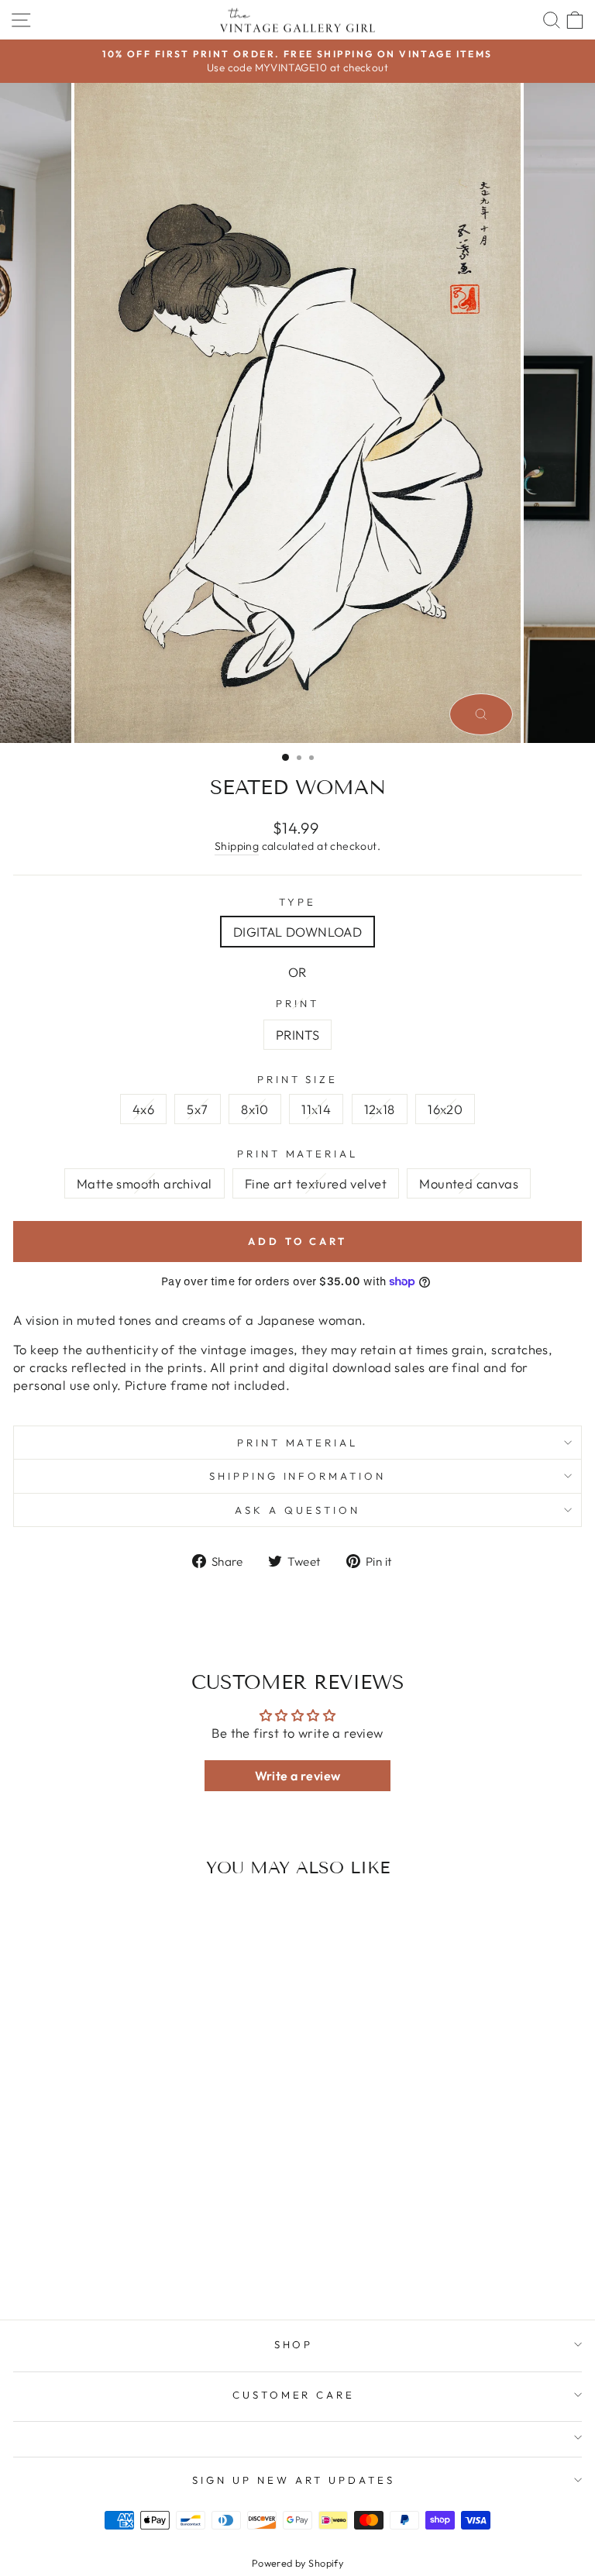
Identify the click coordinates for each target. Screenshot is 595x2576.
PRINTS (297, 1035)
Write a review (298, 1776)
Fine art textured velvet (316, 1183)
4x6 (143, 1109)
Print (297, 1003)
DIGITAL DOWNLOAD (298, 932)
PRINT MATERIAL (298, 1154)
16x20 (445, 1109)
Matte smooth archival (144, 1183)
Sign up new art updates (293, 2480)
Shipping (237, 846)
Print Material (298, 1443)
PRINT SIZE (298, 1079)
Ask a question (297, 1510)
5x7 (197, 1109)
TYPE (297, 902)
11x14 (316, 1109)
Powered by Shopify (297, 2563)
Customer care (294, 2395)
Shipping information (298, 1476)
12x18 (380, 1109)
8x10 (255, 1109)
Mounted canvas (469, 1183)
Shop (294, 2344)
